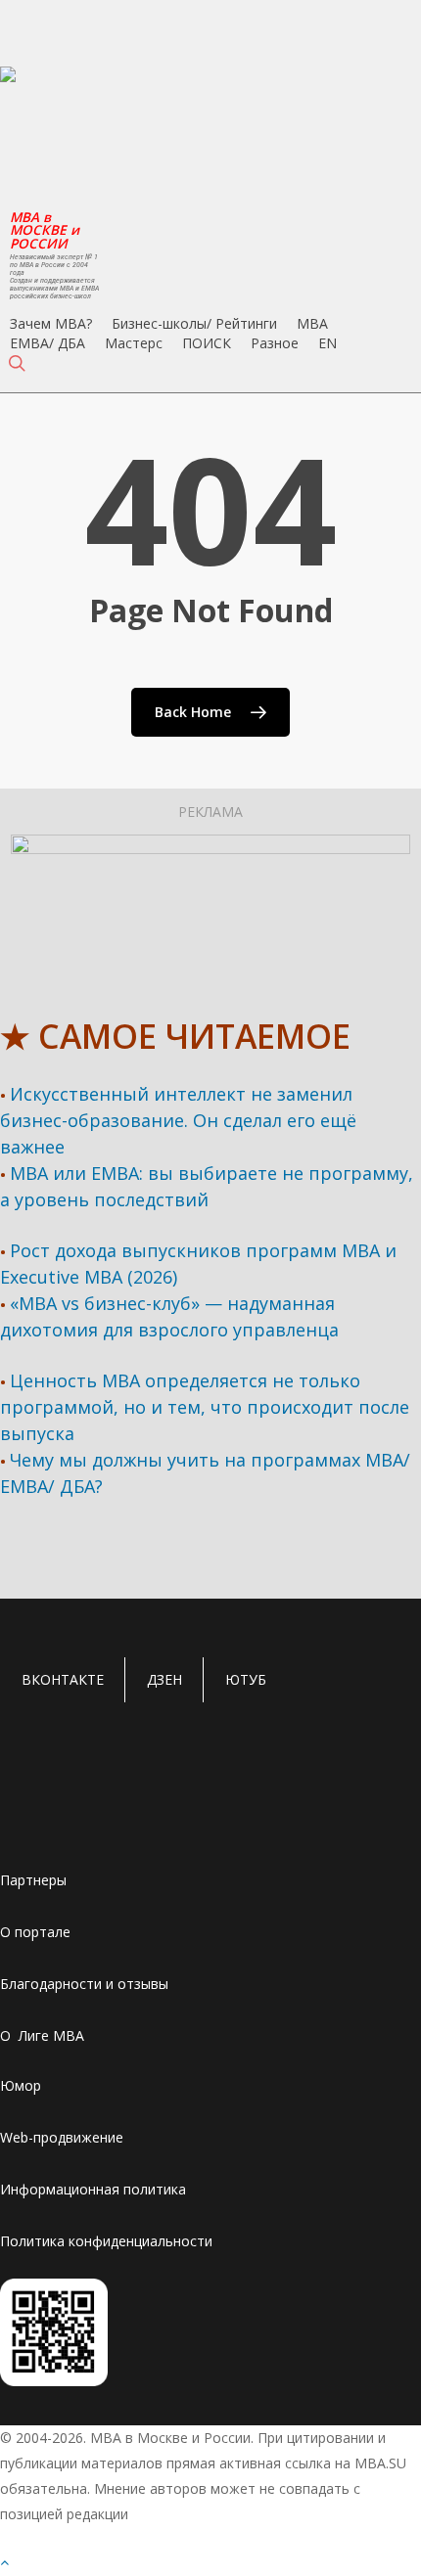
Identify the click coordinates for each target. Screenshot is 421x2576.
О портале (35, 1932)
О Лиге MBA (42, 2035)
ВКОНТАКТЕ (63, 1679)
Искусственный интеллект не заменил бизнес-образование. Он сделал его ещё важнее (178, 1120)
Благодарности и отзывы (84, 1984)
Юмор (21, 2085)
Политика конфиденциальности (106, 2241)
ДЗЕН (164, 1679)
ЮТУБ (246, 1679)
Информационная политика (93, 2189)
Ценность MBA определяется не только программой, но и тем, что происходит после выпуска (205, 1407)
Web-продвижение (62, 2137)
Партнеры (33, 1880)
